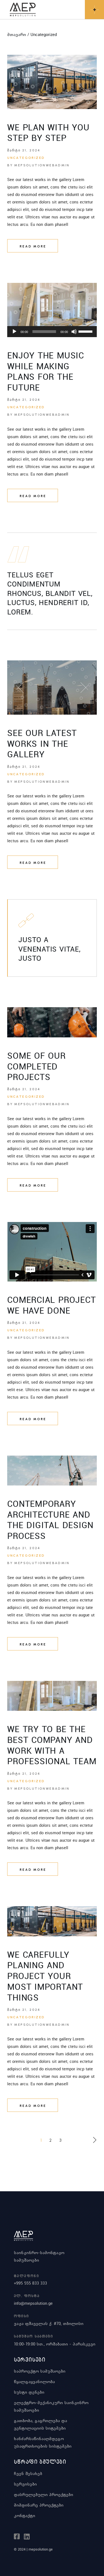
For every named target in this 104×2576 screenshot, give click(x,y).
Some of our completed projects (36, 1066)
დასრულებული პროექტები (44, 2494)
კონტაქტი (25, 2515)
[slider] (86, 331)
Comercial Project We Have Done (51, 1305)
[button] (20, 688)
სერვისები (25, 2484)
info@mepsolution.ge (33, 2303)
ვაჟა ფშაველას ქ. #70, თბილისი (49, 2323)
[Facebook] (17, 2537)
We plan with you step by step (48, 133)
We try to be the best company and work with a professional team (52, 1745)
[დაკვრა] (14, 332)
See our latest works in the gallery (42, 744)
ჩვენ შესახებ (28, 2473)
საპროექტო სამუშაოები (40, 2371)
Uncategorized (26, 158)
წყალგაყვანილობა (34, 2381)
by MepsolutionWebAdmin (38, 165)
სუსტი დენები (29, 2392)
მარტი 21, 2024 (24, 150)
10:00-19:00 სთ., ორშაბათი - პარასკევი (55, 2344)
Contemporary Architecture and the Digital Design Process (50, 1520)
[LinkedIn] (27, 2537)
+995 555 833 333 (30, 2283)
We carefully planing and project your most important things (45, 1976)
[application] (52, 332)
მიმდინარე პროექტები (39, 2505)
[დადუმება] (74, 332)
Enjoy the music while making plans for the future (46, 371)
